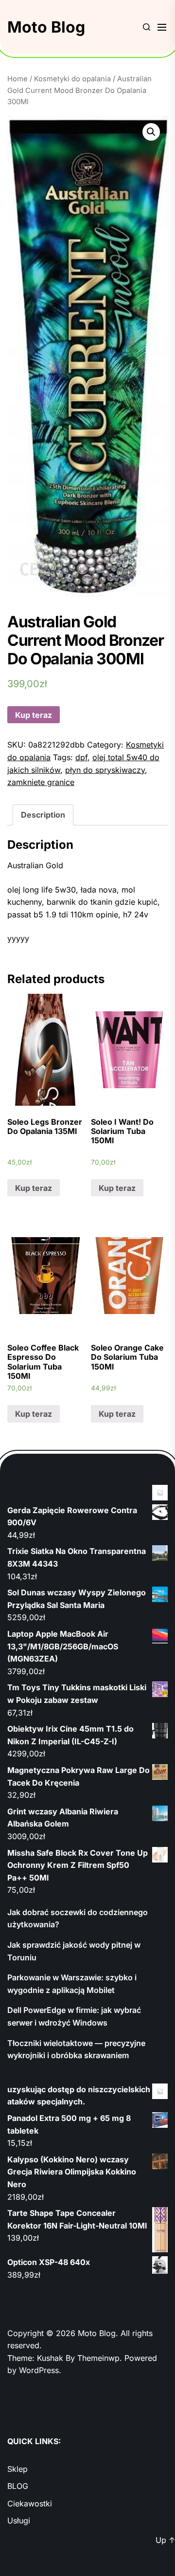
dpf (81, 757)
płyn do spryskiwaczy (105, 770)
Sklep (17, 2469)
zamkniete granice (41, 782)
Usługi (19, 2521)
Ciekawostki (30, 2503)
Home (17, 79)
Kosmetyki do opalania (72, 79)
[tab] (43, 815)
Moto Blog (46, 27)
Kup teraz (34, 715)
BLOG (18, 2486)
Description (43, 815)
